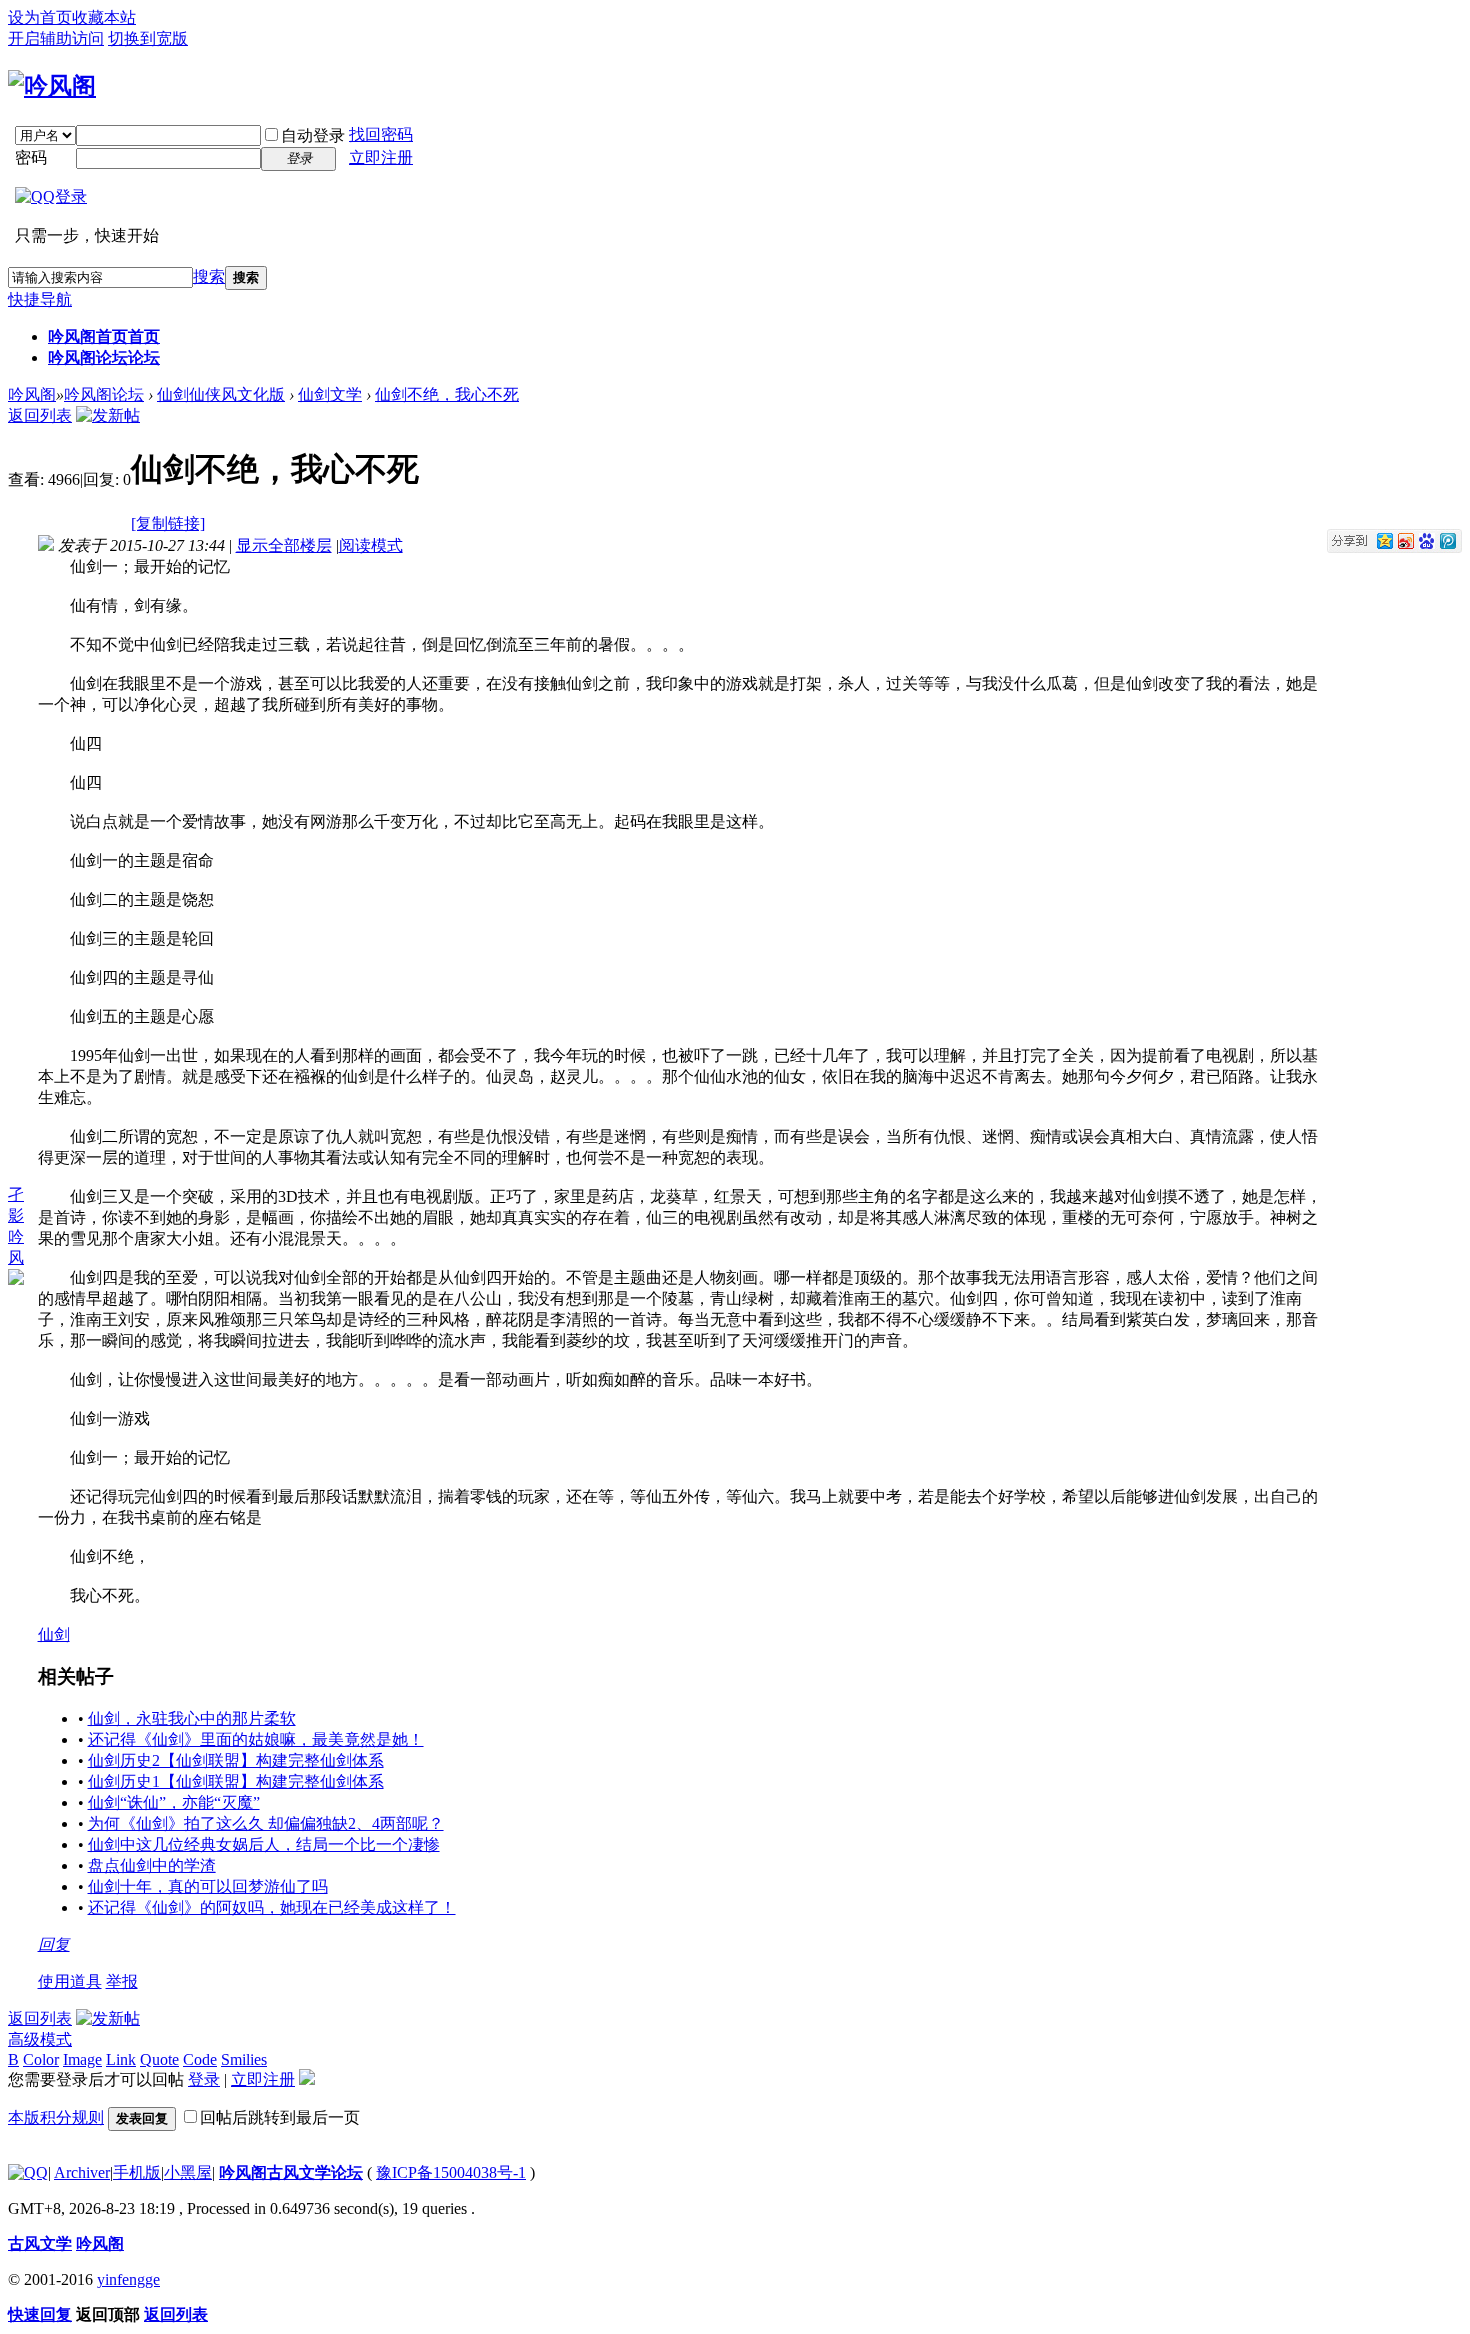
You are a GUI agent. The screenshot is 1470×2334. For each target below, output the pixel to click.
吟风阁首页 (104, 336)
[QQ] (28, 2172)
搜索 (209, 276)
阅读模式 (371, 545)
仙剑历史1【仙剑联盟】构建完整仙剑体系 (236, 1781)
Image (82, 2059)
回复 (54, 1944)
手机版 (137, 2172)
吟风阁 (32, 394)
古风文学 (40, 2243)
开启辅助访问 (56, 38)
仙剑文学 (330, 394)
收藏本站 (104, 17)
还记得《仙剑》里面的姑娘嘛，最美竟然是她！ (256, 1739)
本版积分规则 (56, 2117)
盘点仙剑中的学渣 (152, 1865)
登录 (204, 2079)
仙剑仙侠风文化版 (221, 394)
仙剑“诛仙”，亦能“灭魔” (174, 1802)
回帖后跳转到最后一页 (280, 2117)
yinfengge (128, 2279)
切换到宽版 (148, 38)
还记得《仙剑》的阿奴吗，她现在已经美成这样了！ (272, 1907)
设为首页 (40, 17)
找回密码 (381, 134)
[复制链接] (168, 523)
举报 (122, 1981)
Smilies (244, 2059)
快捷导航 (40, 299)
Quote (159, 2059)
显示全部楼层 (284, 545)
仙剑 (54, 1634)
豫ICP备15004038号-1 (451, 2172)
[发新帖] (108, 415)
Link (121, 2059)
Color (41, 2059)
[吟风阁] (52, 86)
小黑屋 (188, 2172)
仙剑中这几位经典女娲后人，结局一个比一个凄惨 (264, 1844)
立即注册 (381, 157)
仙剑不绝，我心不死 (447, 394)
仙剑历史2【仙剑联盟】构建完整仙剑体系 (236, 1760)
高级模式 (40, 2039)
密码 (31, 157)
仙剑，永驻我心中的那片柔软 (192, 1718)
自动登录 (313, 135)
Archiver (82, 2172)
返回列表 (40, 415)
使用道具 (70, 1981)
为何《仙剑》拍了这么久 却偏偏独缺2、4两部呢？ (266, 1823)
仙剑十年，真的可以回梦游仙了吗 (208, 1886)
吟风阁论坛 (104, 357)
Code (200, 2059)
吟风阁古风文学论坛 (291, 2172)
